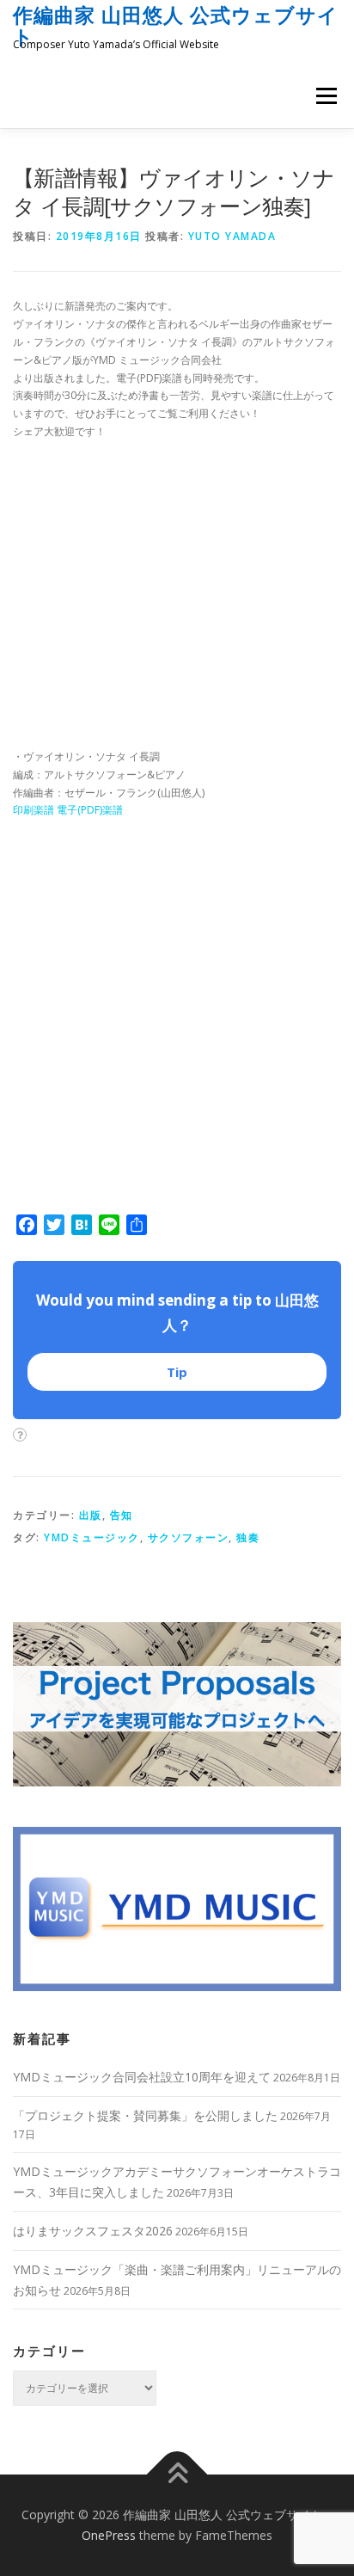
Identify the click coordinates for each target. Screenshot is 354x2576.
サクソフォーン (189, 1537)
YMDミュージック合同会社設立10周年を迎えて (142, 2077)
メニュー (326, 96)
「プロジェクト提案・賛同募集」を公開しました (145, 2115)
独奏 (248, 1537)
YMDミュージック (92, 1537)
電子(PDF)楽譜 (90, 810)
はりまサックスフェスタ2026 (93, 2231)
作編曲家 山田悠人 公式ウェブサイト (176, 25)
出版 (91, 1515)
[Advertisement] (177, 600)
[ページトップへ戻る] (177, 2475)
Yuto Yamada (232, 236)
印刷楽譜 (34, 810)
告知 (122, 1515)
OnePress (109, 2535)
